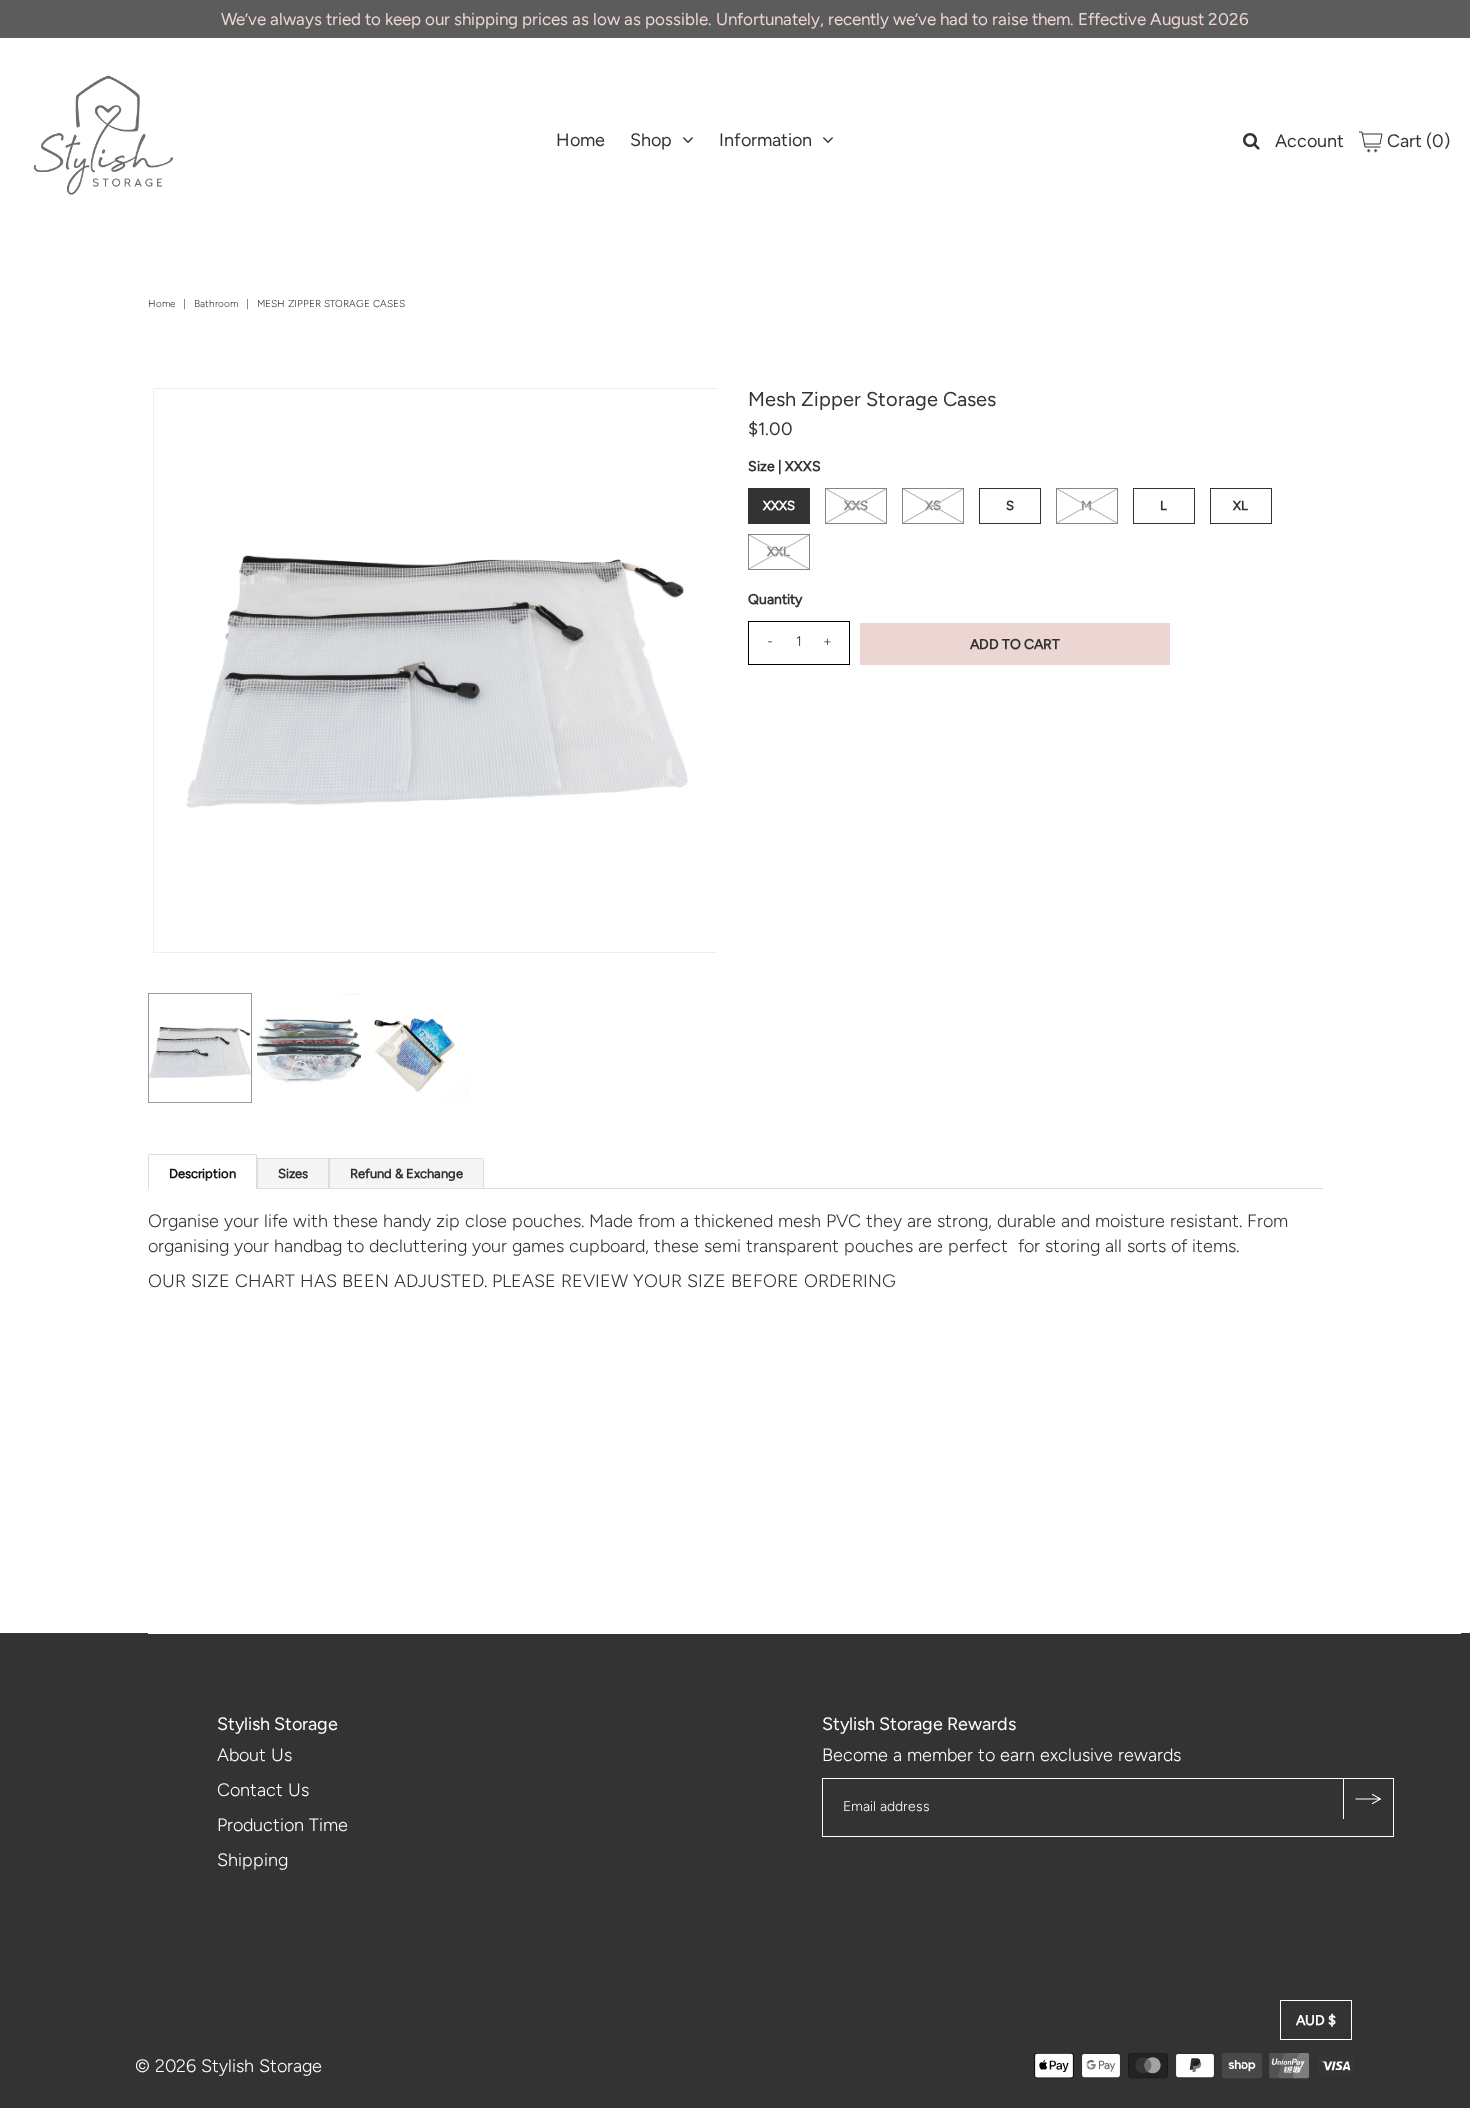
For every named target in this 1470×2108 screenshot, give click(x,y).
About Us (254, 1755)
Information (765, 140)
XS (933, 505)
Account (1309, 141)
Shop (651, 140)
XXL (778, 551)
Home (580, 140)
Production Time (282, 1825)
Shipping (252, 1860)
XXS (856, 505)
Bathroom (216, 303)
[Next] (234, 420)
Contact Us (263, 1790)
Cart (1416, 141)
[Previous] (185, 420)
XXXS (779, 505)
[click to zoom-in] (685, 420)
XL (1240, 505)
